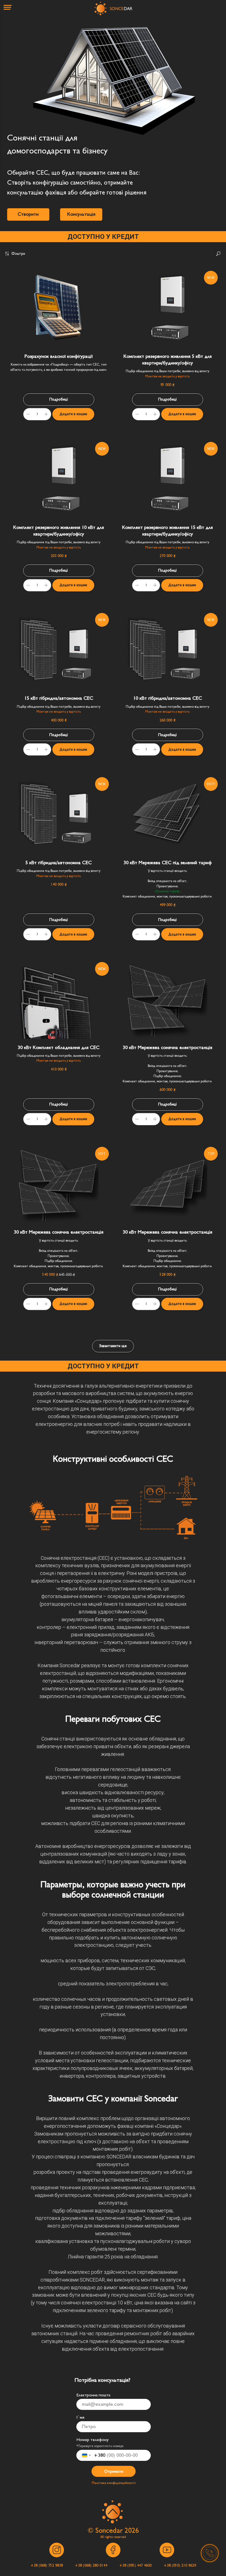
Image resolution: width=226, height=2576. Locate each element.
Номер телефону (92, 2440)
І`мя (80, 2417)
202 (130, 2530)
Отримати (114, 2471)
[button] (28, 214)
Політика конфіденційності (114, 2483)
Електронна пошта (93, 2395)
